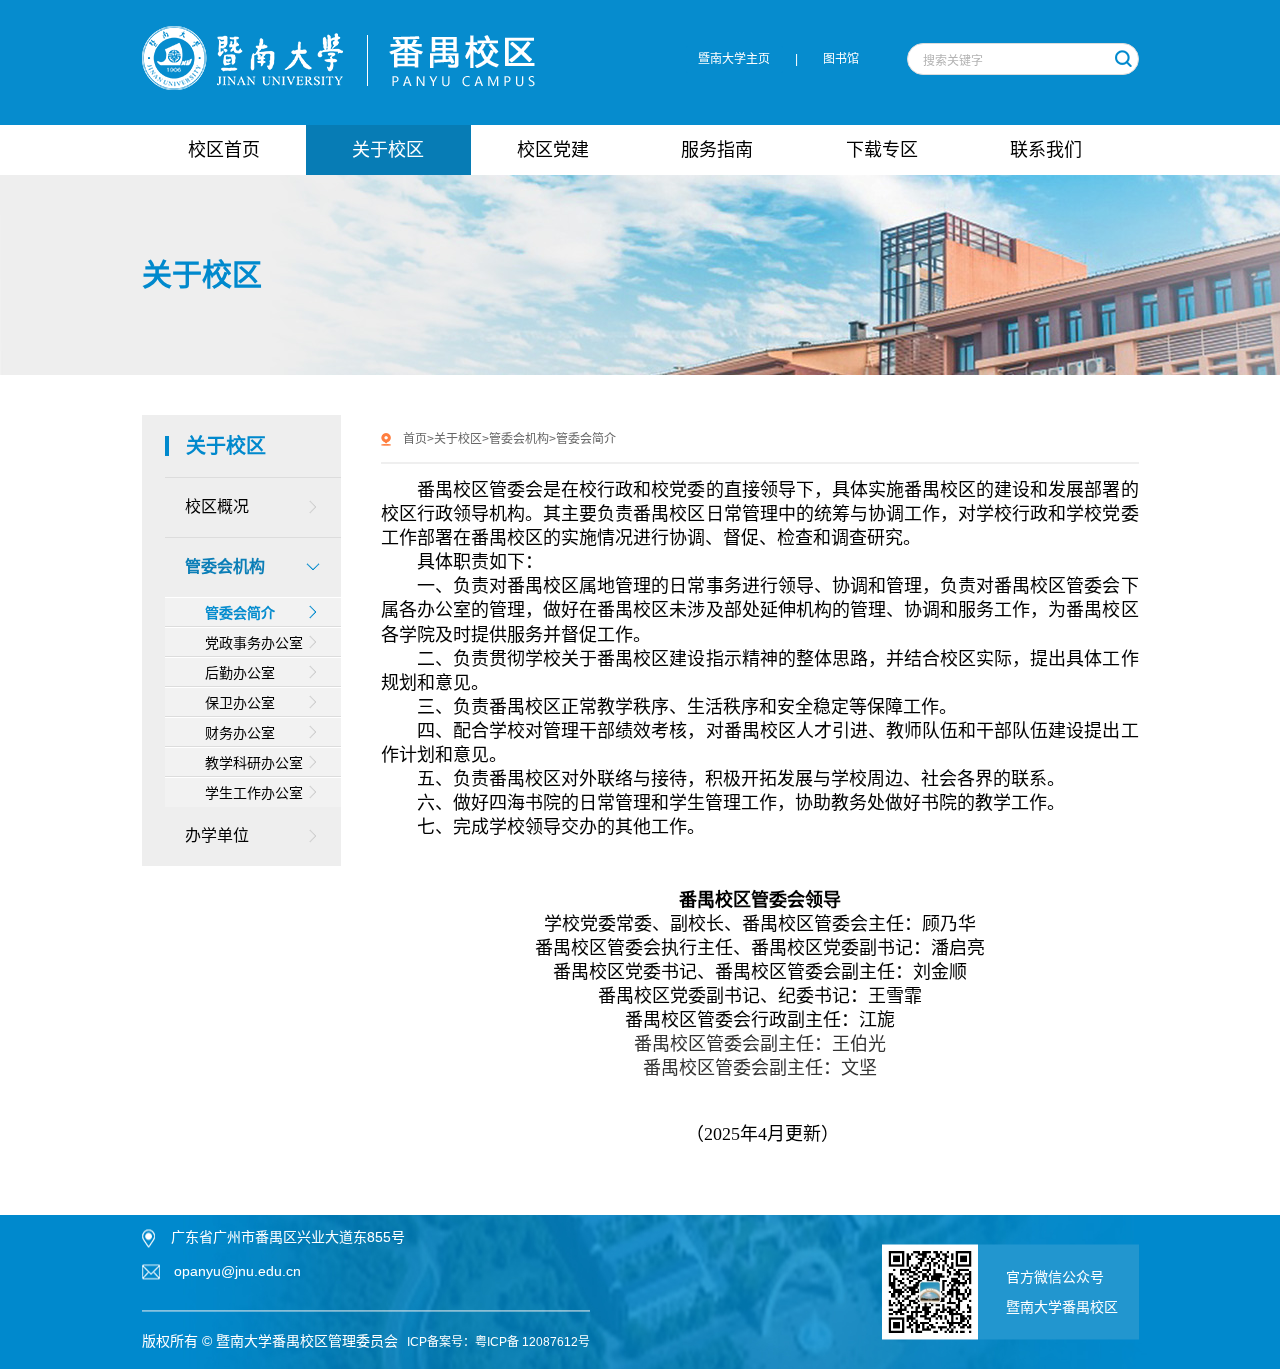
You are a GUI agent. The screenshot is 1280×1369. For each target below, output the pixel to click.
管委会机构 (225, 566)
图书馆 (841, 59)
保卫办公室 (240, 703)
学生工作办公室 (254, 793)
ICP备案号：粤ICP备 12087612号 (498, 1342)
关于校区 (458, 439)
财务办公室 (240, 733)
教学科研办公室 (254, 763)
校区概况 (217, 506)
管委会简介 (240, 613)
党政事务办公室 (254, 643)
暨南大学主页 (734, 59)
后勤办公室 (240, 673)
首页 (415, 439)
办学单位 (217, 835)
